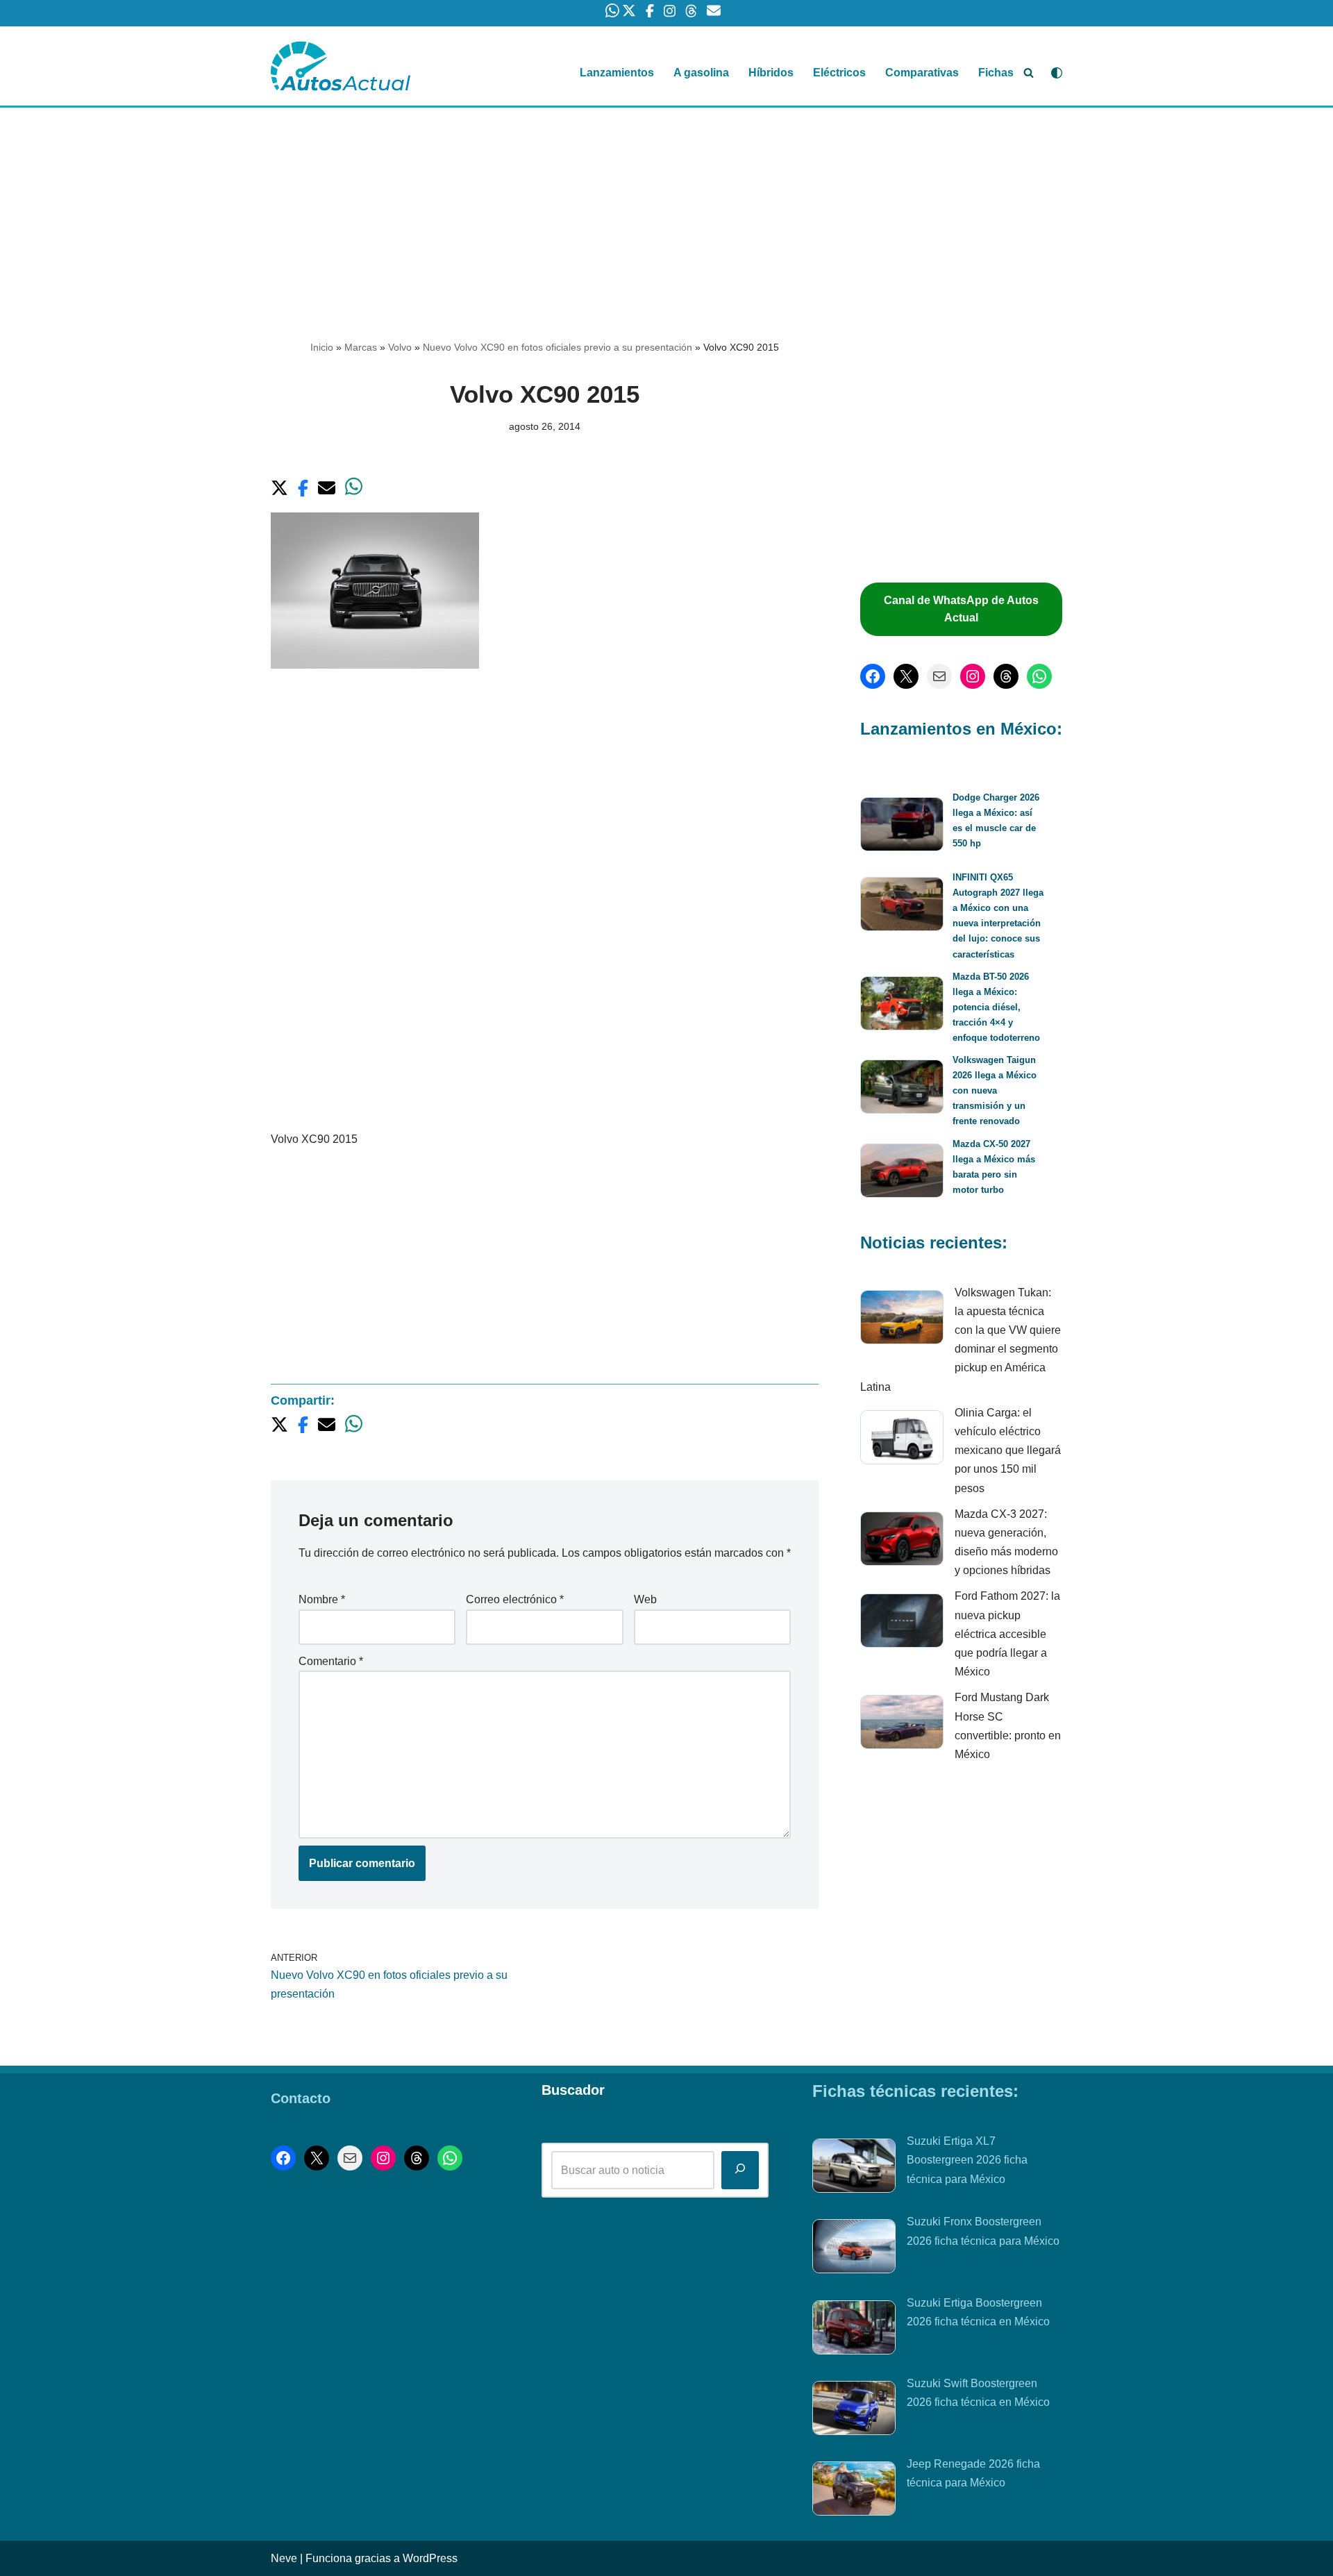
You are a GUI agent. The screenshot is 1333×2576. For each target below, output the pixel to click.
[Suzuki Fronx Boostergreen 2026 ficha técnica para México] (854, 2249)
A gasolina (701, 73)
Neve (284, 2558)
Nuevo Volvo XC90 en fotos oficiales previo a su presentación (557, 347)
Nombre (322, 1599)
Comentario (331, 1661)
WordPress (430, 2558)
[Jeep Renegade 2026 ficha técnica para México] (854, 2491)
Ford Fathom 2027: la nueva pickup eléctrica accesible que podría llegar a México (1007, 1634)
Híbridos (771, 73)
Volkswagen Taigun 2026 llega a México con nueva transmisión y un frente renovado (995, 1090)
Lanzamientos (617, 73)
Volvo (400, 347)
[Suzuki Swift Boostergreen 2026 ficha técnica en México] (854, 2411)
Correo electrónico (515, 1599)
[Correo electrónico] (939, 676)
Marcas (361, 347)
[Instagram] (973, 676)
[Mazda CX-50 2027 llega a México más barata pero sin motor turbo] (902, 1173)
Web (645, 1599)
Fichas (996, 73)
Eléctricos (839, 73)
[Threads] (1006, 676)
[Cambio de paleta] (1057, 73)
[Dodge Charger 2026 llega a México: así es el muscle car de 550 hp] (902, 827)
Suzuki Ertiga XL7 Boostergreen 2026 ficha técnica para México (967, 2160)
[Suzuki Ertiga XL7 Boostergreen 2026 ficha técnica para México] (854, 2168)
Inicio (322, 347)
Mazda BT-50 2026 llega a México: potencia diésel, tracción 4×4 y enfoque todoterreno (996, 1007)
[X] (906, 676)
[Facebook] (873, 676)
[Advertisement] (666, 210)
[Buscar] (1029, 73)
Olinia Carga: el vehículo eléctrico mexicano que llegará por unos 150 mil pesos (1008, 1450)
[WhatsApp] (1039, 676)
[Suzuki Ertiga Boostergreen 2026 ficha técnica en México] (854, 2330)
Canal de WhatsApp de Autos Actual (961, 609)
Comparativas (922, 73)
